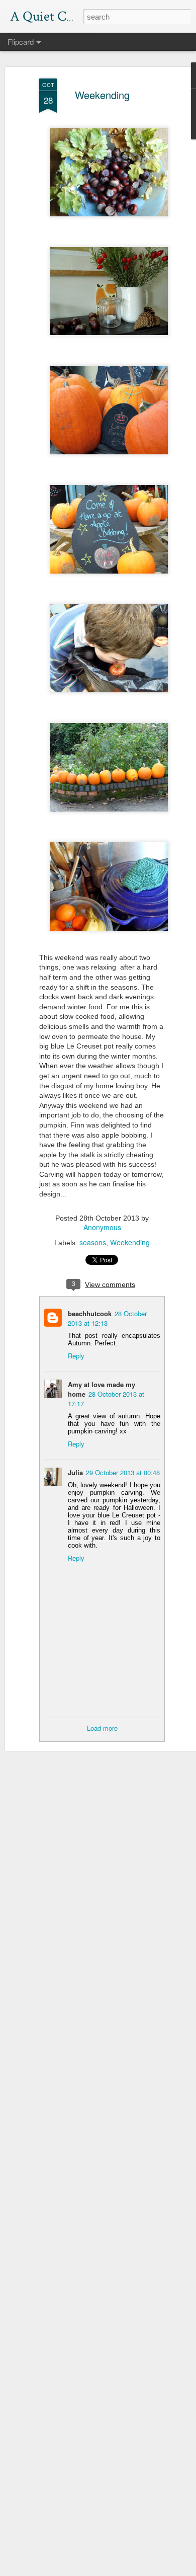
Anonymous (102, 1227)
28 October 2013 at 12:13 (107, 1318)
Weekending (102, 95)
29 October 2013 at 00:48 (123, 1472)
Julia (75, 1472)
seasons (93, 1242)
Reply (76, 1356)
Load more (102, 1728)
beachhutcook (90, 1313)
